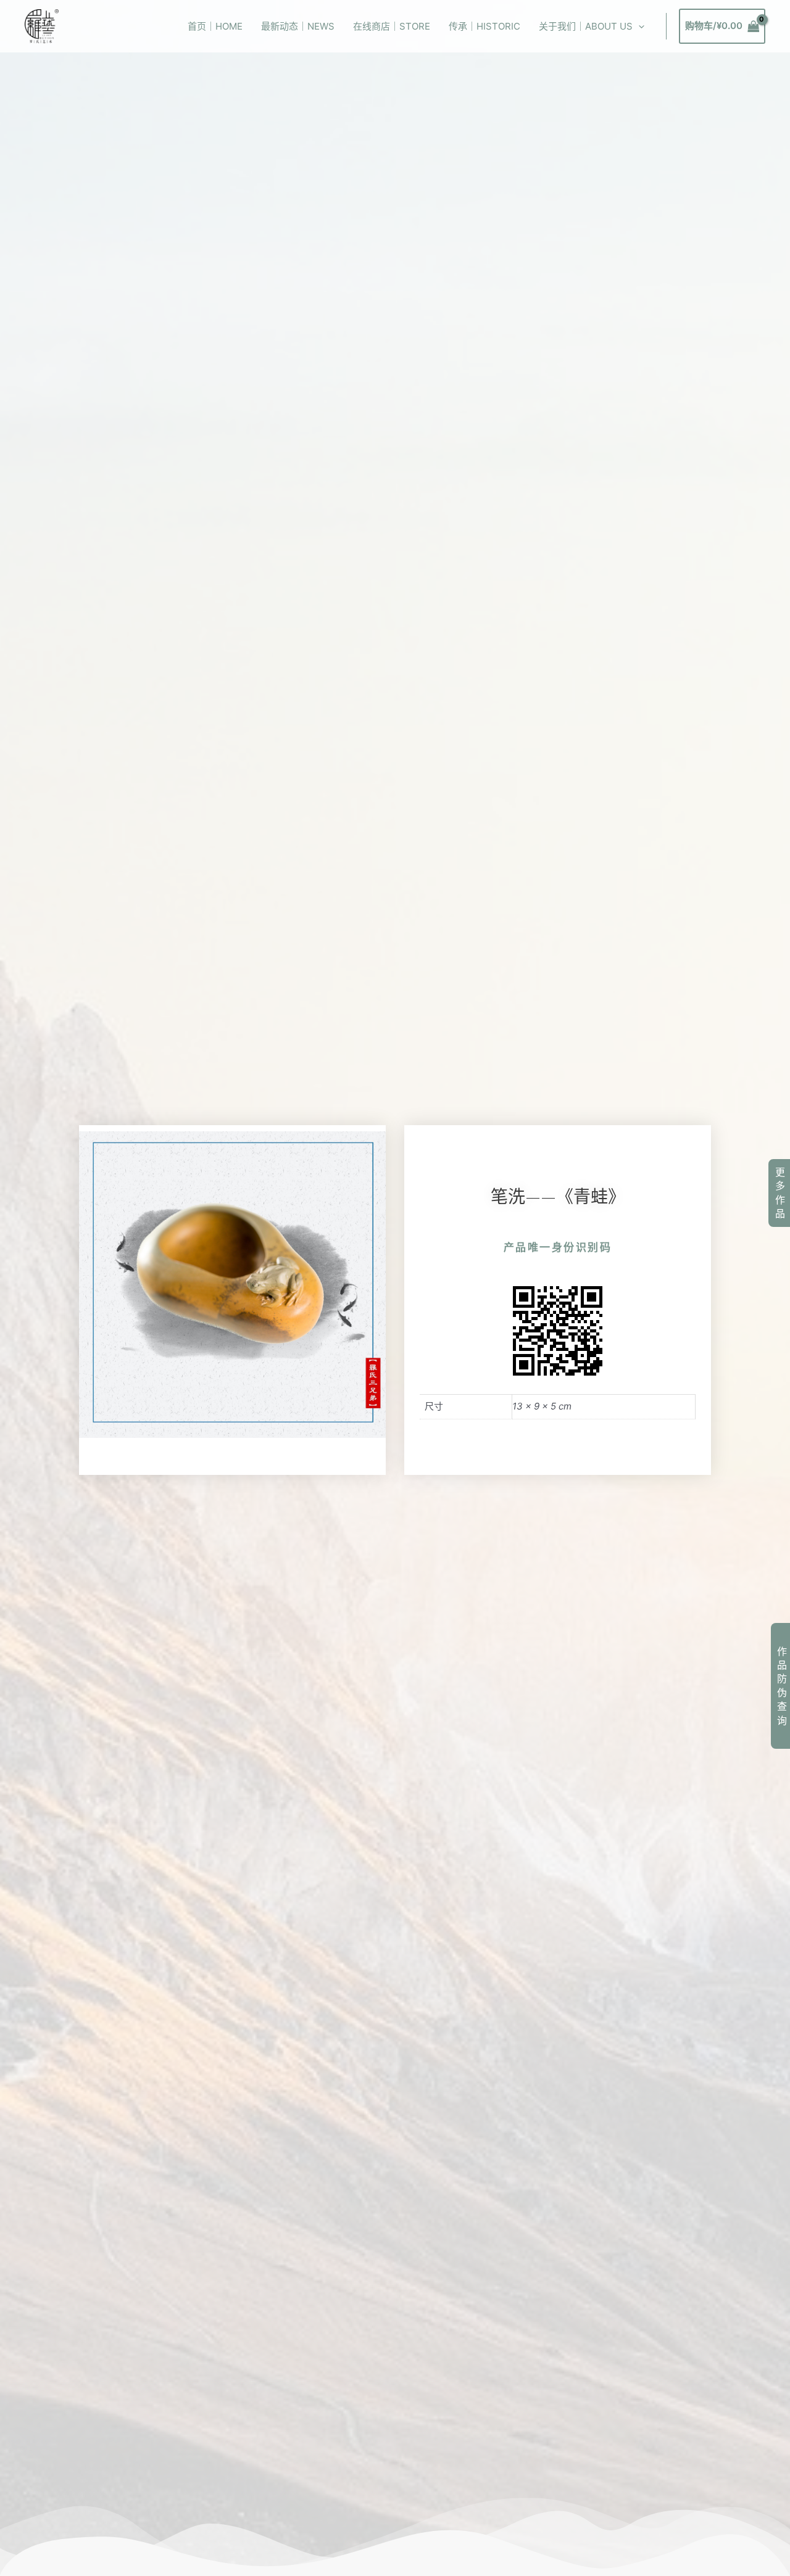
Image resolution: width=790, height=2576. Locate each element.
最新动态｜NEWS (298, 26)
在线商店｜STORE (392, 26)
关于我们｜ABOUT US (586, 26)
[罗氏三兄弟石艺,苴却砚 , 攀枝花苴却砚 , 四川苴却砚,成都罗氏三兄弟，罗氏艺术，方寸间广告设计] (42, 26)
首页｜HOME (215, 26)
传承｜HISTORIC (484, 26)
